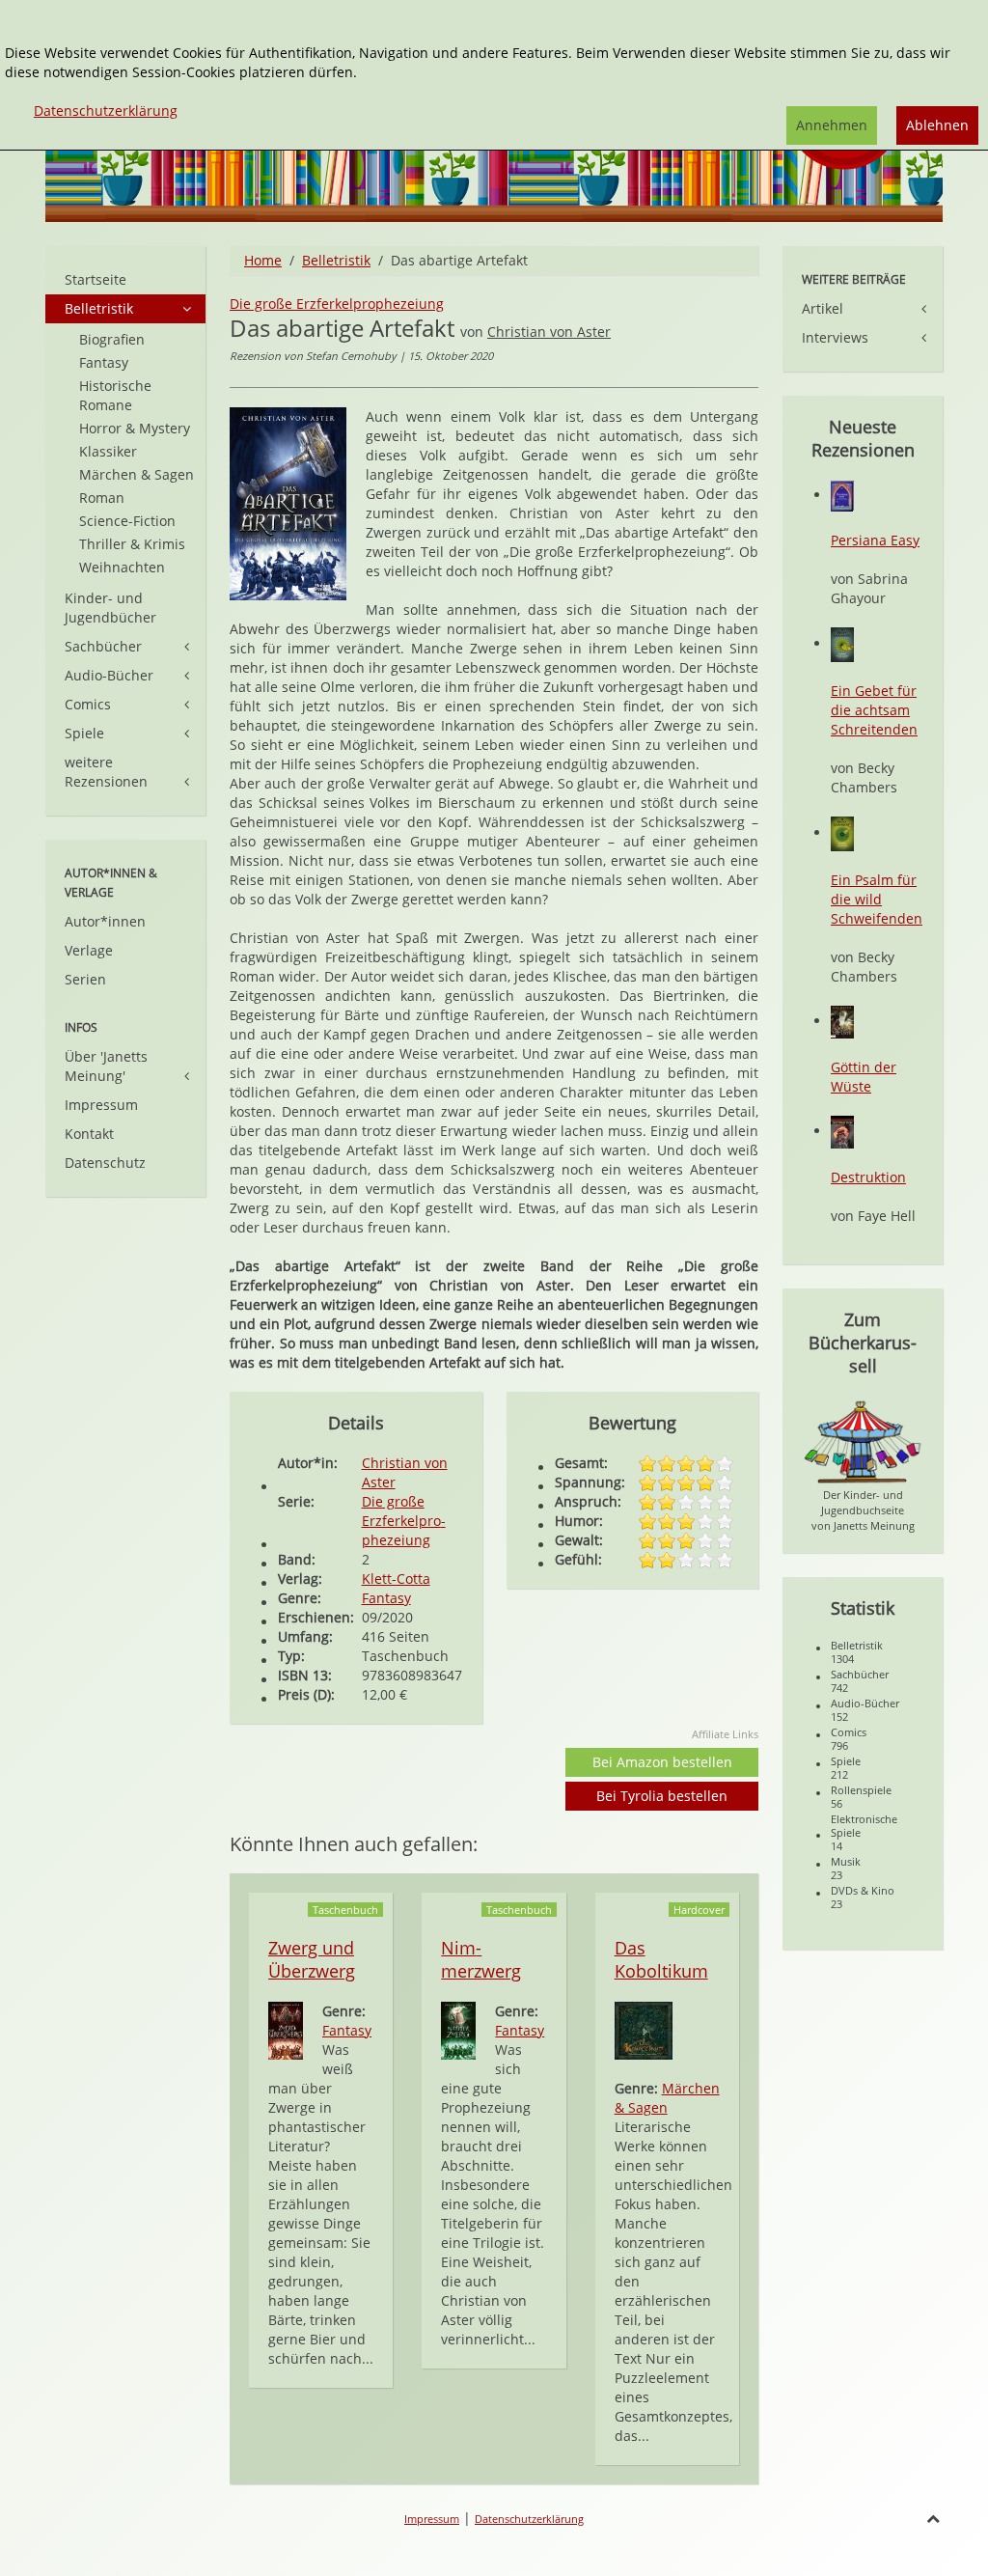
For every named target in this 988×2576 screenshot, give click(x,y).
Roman (102, 498)
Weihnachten (122, 567)
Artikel (823, 308)
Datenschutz (105, 1163)
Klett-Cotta (396, 1579)
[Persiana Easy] (842, 495)
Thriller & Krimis (132, 544)
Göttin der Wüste (864, 1077)
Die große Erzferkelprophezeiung (337, 304)
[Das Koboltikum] (644, 2029)
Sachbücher (103, 646)
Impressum (101, 1105)
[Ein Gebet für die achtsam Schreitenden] (842, 643)
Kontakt (89, 1134)
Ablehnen (937, 125)
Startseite (96, 279)
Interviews (835, 337)
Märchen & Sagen (667, 2098)
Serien (85, 979)
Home (263, 260)
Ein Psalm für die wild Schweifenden (877, 899)
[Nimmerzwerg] (458, 2029)
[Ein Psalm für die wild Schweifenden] (842, 832)
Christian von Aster (549, 332)
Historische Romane (115, 395)
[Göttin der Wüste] (842, 1021)
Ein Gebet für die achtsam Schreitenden (874, 710)
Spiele (84, 733)
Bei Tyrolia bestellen (662, 1796)
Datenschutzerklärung (529, 2519)
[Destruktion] (842, 1131)
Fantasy (386, 1598)
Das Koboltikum (661, 1959)
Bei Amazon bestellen (662, 1762)
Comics (88, 704)
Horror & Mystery (135, 428)
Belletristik (336, 260)
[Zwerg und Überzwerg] (286, 2029)
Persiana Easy (875, 540)
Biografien (112, 339)
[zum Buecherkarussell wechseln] (863, 1440)
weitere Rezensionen (106, 772)
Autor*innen (105, 921)
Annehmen (832, 125)
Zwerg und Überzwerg (312, 1959)
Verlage (89, 950)
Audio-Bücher (109, 675)
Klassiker (108, 451)
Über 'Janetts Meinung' (106, 1066)
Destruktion (868, 1177)
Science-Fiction (127, 521)
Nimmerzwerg (481, 1959)
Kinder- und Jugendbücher (110, 608)
